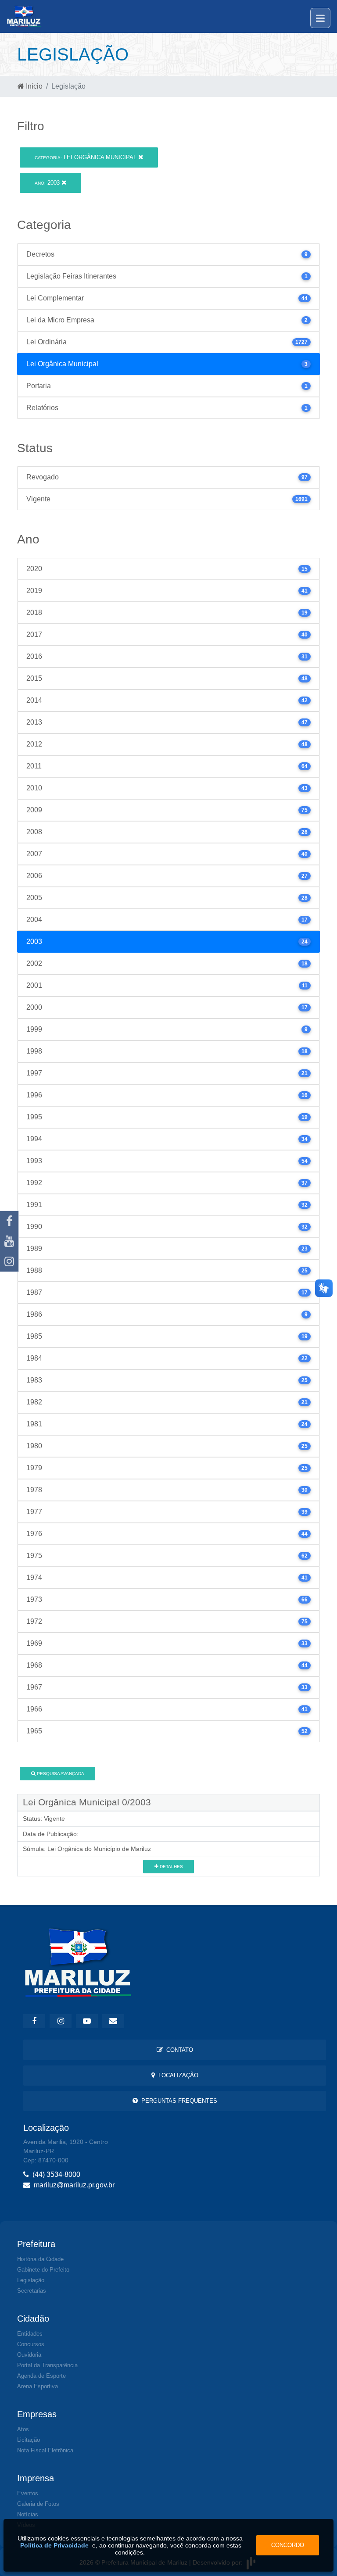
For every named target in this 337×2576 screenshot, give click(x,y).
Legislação (31, 2280)
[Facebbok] (34, 2021)
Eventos (28, 2493)
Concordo (288, 2545)
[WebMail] (113, 2021)
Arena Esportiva (38, 2386)
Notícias (28, 2514)
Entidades (30, 2334)
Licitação (29, 2440)
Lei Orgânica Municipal (86, 157)
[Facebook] (9, 1221)
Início (33, 86)
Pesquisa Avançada (60, 1774)
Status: (32, 1819)
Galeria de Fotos (38, 2504)
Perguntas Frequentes (177, 2101)
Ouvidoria (29, 2355)
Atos (23, 2429)
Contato (178, 2050)
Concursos (31, 2344)
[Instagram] (9, 1261)
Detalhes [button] (171, 1867)
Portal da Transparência (47, 2365)
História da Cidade (40, 2259)
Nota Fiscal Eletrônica (45, 2450)
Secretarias (32, 2291)
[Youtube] (9, 1241)
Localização (177, 2075)
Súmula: (34, 1849)
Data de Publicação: (51, 1834)
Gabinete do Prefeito (43, 2270)
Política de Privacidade (54, 2545)
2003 (48, 183)
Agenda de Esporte (41, 2376)
